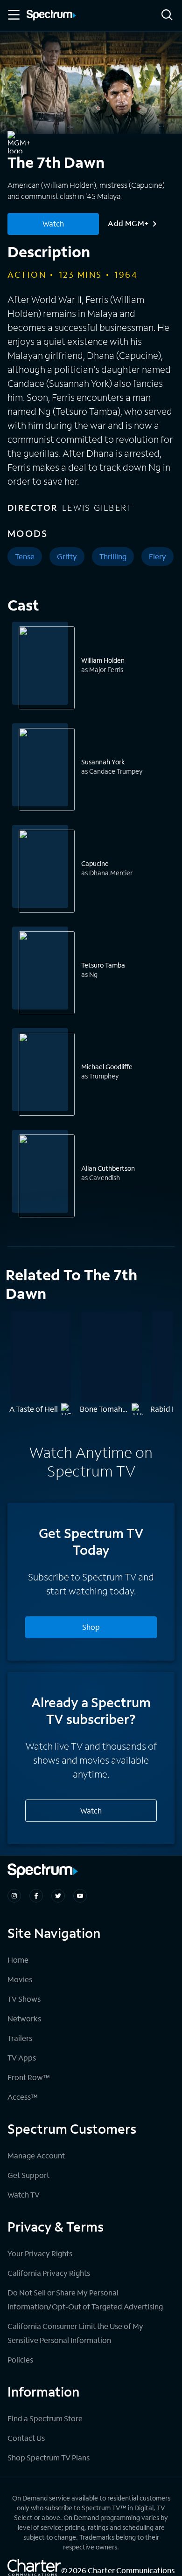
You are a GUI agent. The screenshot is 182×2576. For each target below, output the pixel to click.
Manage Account (36, 2155)
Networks (24, 2018)
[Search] (167, 16)
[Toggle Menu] (13, 15)
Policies (20, 2360)
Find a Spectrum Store (45, 2418)
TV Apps (22, 2057)
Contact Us (26, 2438)
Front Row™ (29, 2077)
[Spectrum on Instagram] (14, 1896)
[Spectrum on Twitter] (58, 1896)
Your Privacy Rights (40, 2253)
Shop (91, 1627)
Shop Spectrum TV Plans (49, 2457)
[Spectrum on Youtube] (80, 1896)
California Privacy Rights (49, 2273)
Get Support (28, 2175)
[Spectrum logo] (51, 16)
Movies (20, 1979)
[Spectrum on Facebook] (36, 1896)
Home (18, 1960)
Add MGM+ (128, 223)
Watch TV (24, 2195)
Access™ (23, 2097)
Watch (53, 223)
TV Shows (24, 1999)
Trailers (20, 2038)
